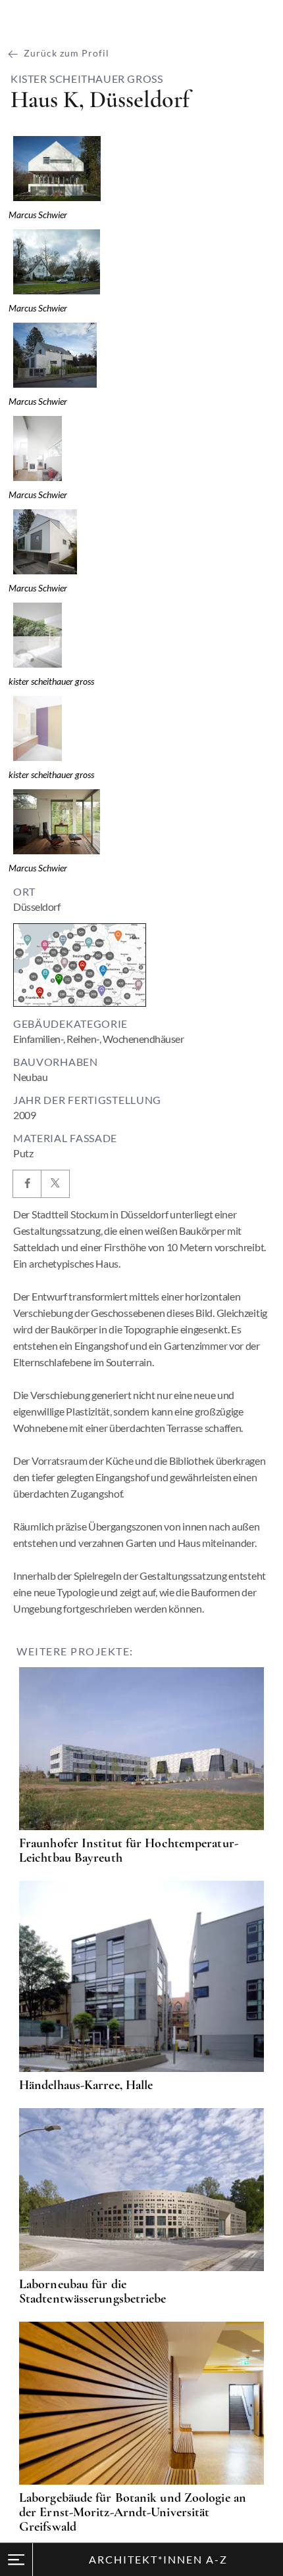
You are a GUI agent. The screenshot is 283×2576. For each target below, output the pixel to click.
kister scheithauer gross (87, 79)
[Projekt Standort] (80, 965)
